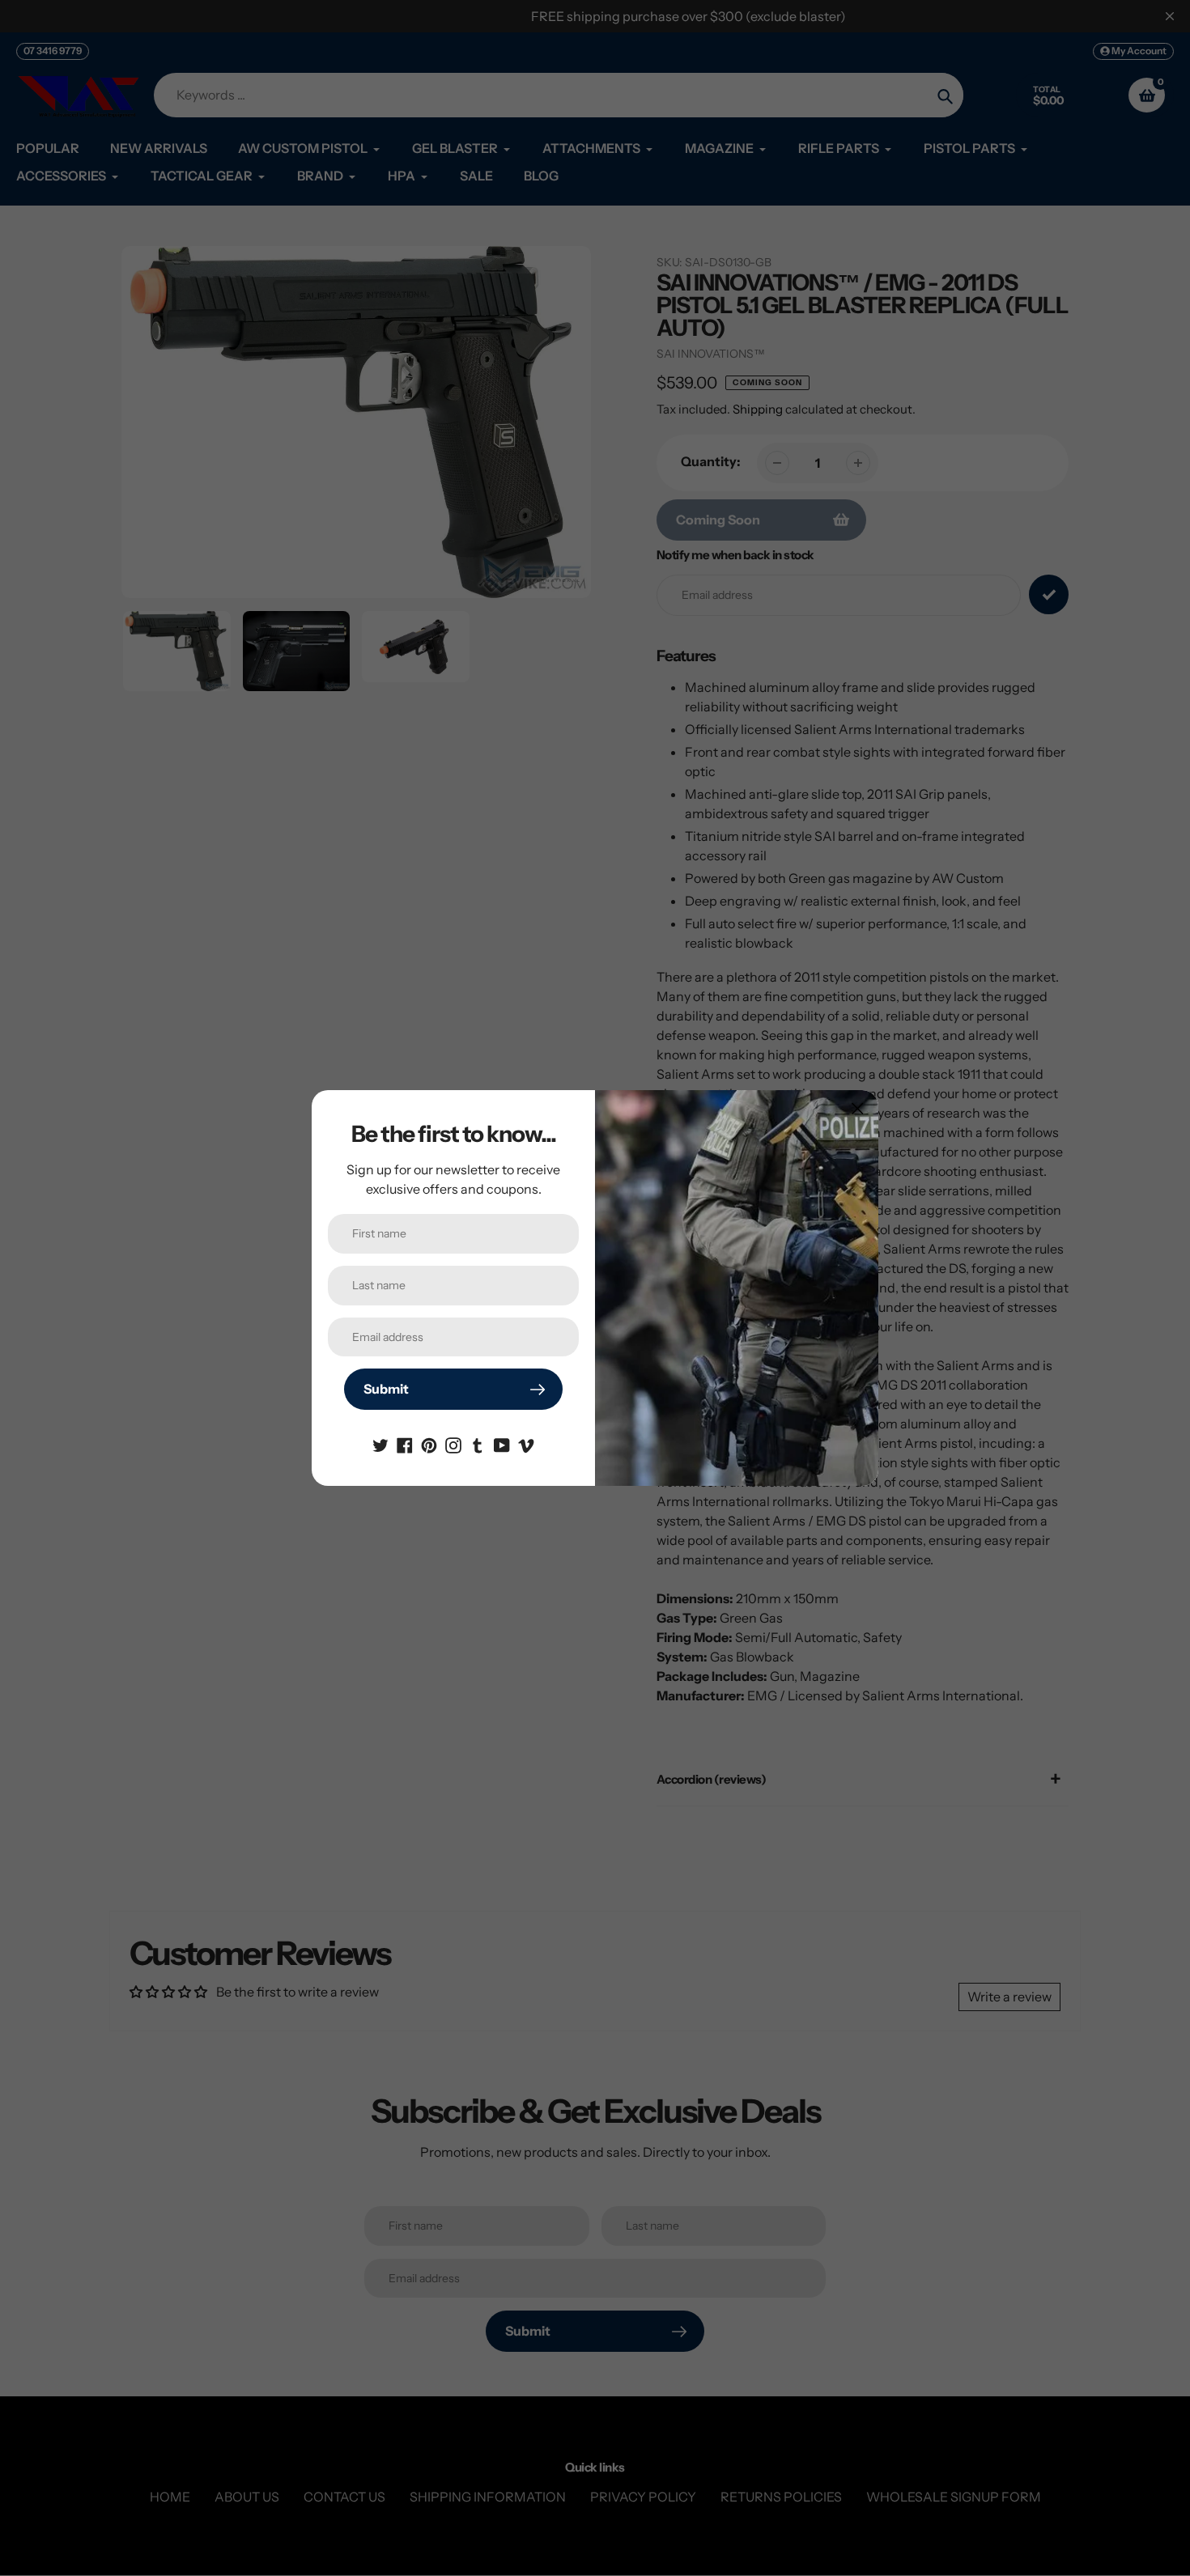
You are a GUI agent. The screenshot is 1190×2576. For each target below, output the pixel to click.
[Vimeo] (526, 1444)
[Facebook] (405, 1444)
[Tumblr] (478, 1444)
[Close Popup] (858, 1108)
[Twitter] (380, 1444)
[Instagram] (453, 1444)
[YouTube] (502, 1444)
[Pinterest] (429, 1444)
